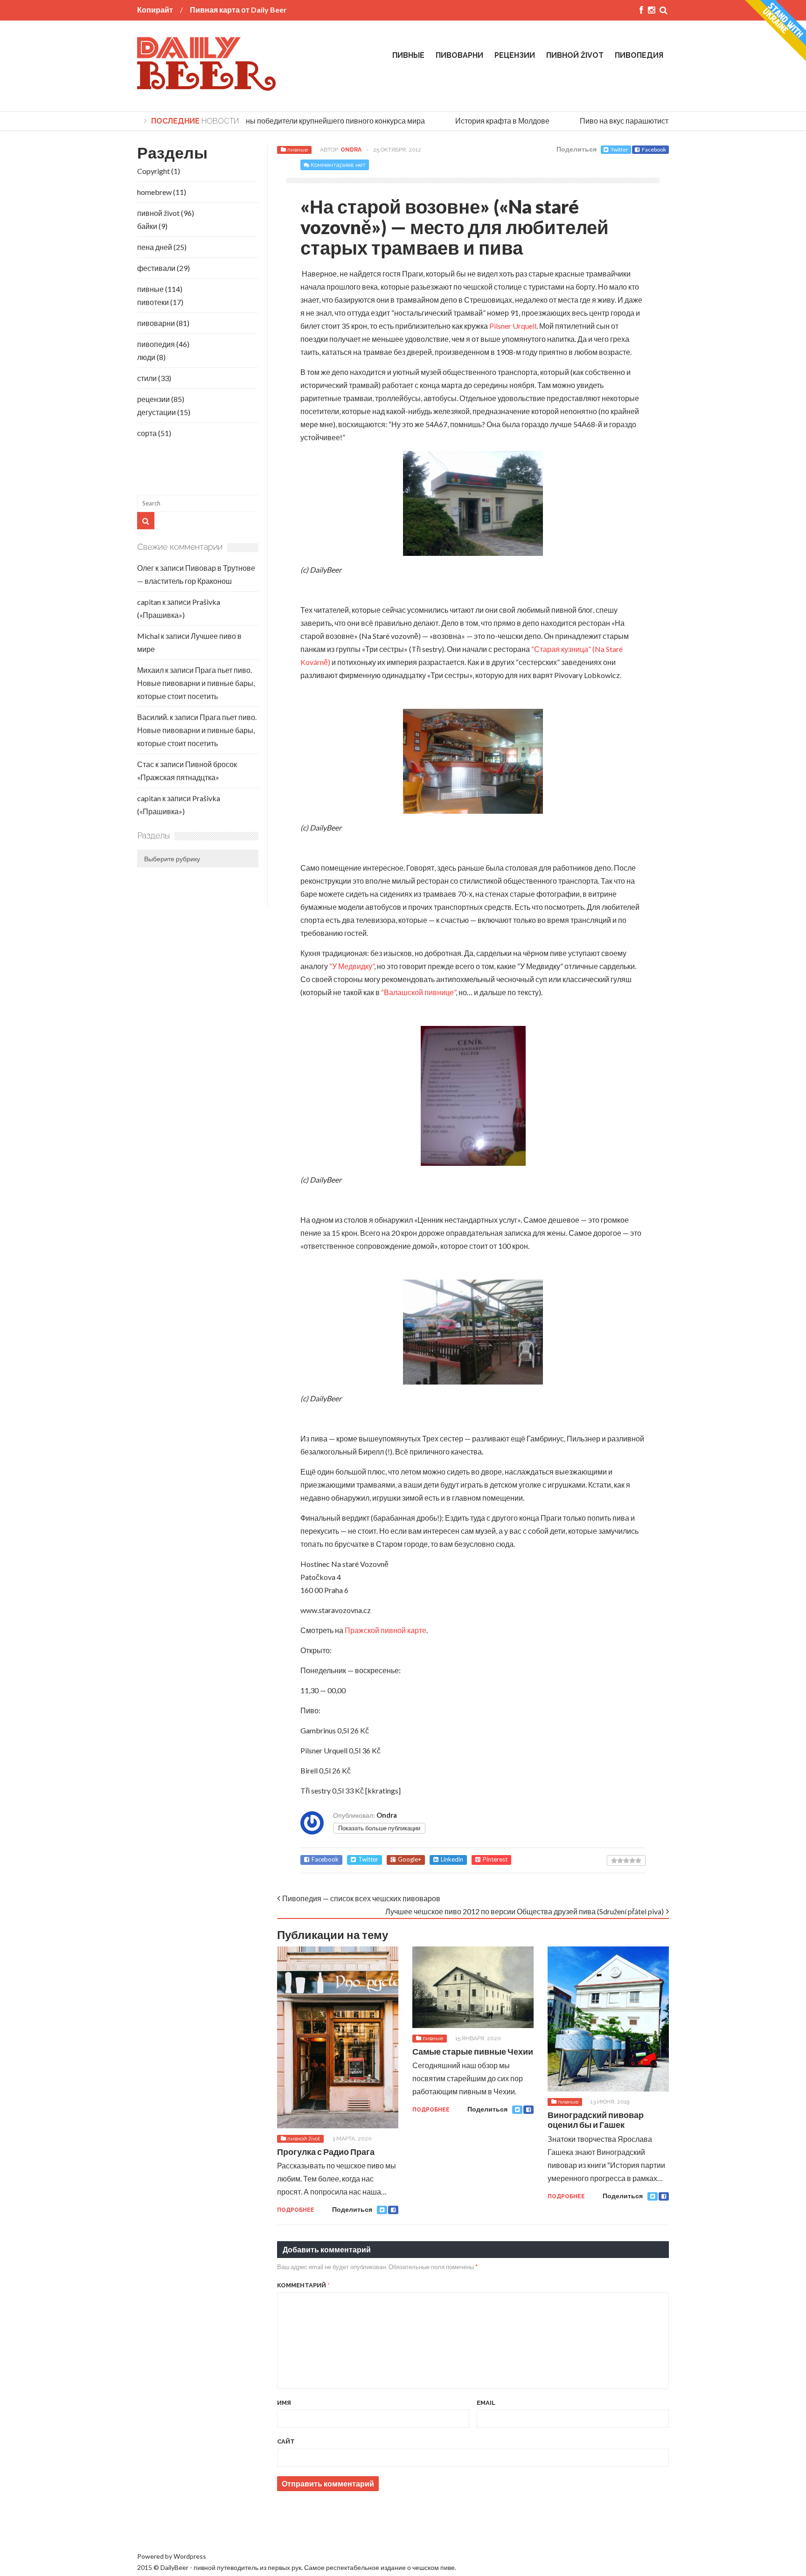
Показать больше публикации (379, 1828)
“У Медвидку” (352, 966)
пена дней (155, 247)
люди (146, 357)
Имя (284, 2403)
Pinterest (495, 1859)
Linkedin (452, 1859)
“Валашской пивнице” (418, 992)
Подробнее (296, 2210)
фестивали (156, 268)
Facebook (654, 149)
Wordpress (190, 2556)
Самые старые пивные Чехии (473, 2051)
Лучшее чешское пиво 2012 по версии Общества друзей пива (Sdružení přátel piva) (525, 1911)
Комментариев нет (338, 165)
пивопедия (639, 55)
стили (147, 378)
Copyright (153, 171)
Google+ (410, 1859)
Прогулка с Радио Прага (326, 2152)
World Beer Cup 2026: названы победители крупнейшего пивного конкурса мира (271, 121)
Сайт (286, 2441)
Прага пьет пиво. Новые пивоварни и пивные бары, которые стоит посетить (196, 683)
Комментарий (303, 2285)
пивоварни (459, 55)
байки (147, 226)
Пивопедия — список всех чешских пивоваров (361, 1898)
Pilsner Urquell (513, 326)
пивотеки (153, 302)
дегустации (156, 412)
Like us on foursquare (171, 2525)
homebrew (154, 192)
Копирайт (155, 10)
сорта (147, 433)
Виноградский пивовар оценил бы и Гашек (596, 2120)
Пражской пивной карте (386, 1630)
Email (486, 2403)
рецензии (515, 55)
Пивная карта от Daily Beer (238, 10)
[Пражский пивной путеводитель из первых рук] (207, 87)
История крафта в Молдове (484, 121)
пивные (408, 55)
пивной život (575, 55)
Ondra (351, 150)
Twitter (619, 149)
